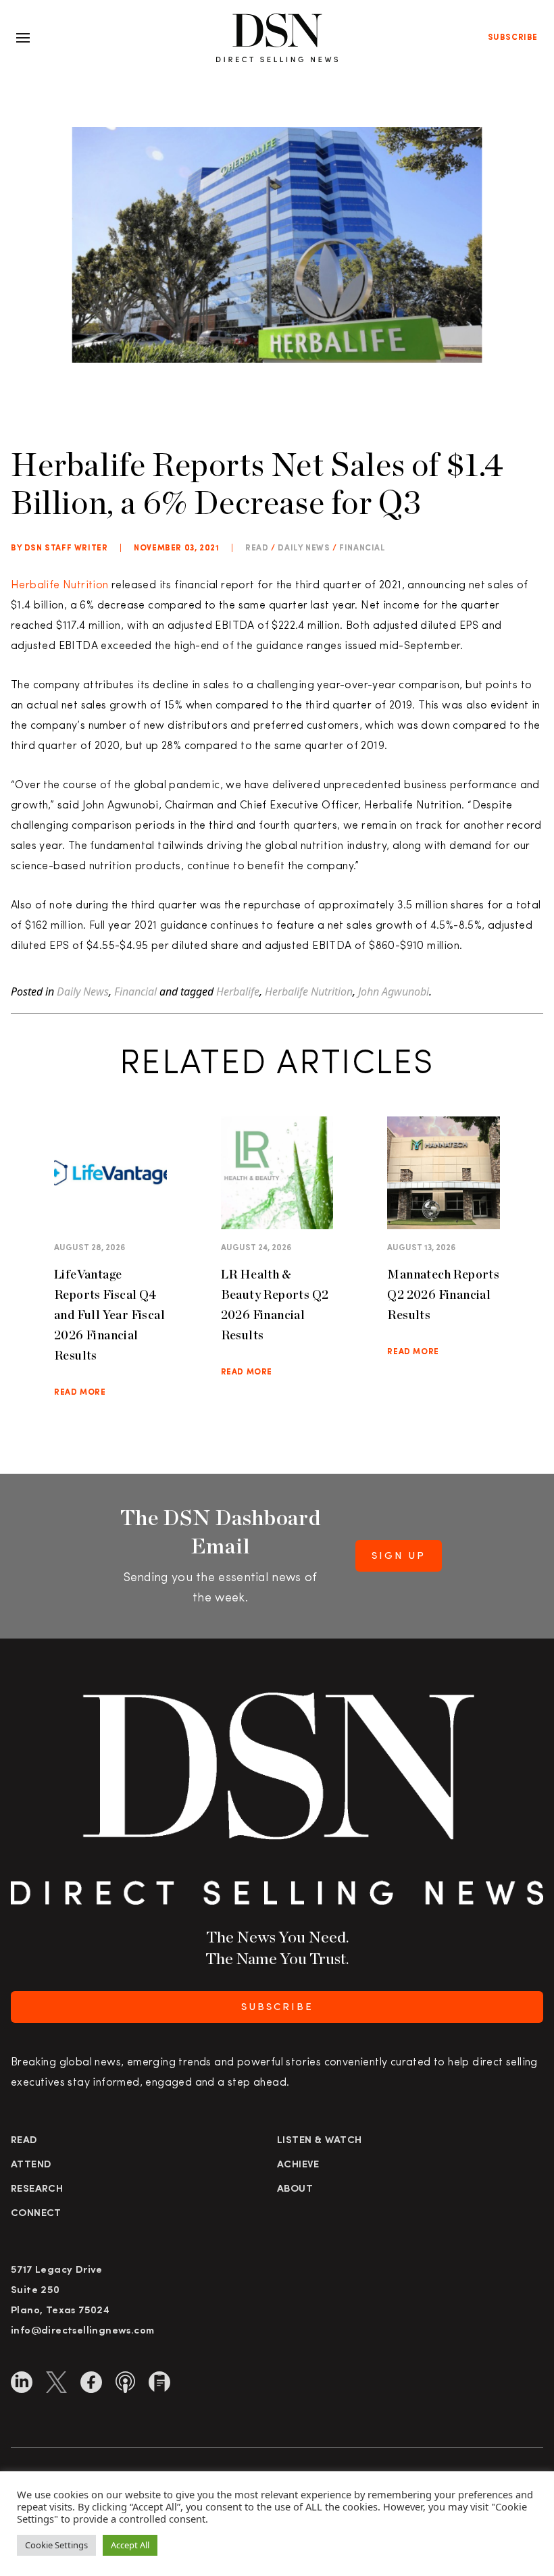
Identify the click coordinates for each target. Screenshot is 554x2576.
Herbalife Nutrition (60, 586)
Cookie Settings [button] (56, 2545)
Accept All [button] (130, 2545)
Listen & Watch (320, 2141)
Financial (362, 548)
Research (37, 2189)
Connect (36, 2214)
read (257, 548)
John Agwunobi (394, 991)
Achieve (298, 2165)
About (295, 2189)
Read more (80, 1393)
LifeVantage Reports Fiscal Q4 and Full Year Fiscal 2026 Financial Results (109, 1315)
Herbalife (238, 991)
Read (24, 2141)
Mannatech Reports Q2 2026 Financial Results (443, 1294)
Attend (31, 2165)
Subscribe (513, 38)
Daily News (304, 548)
